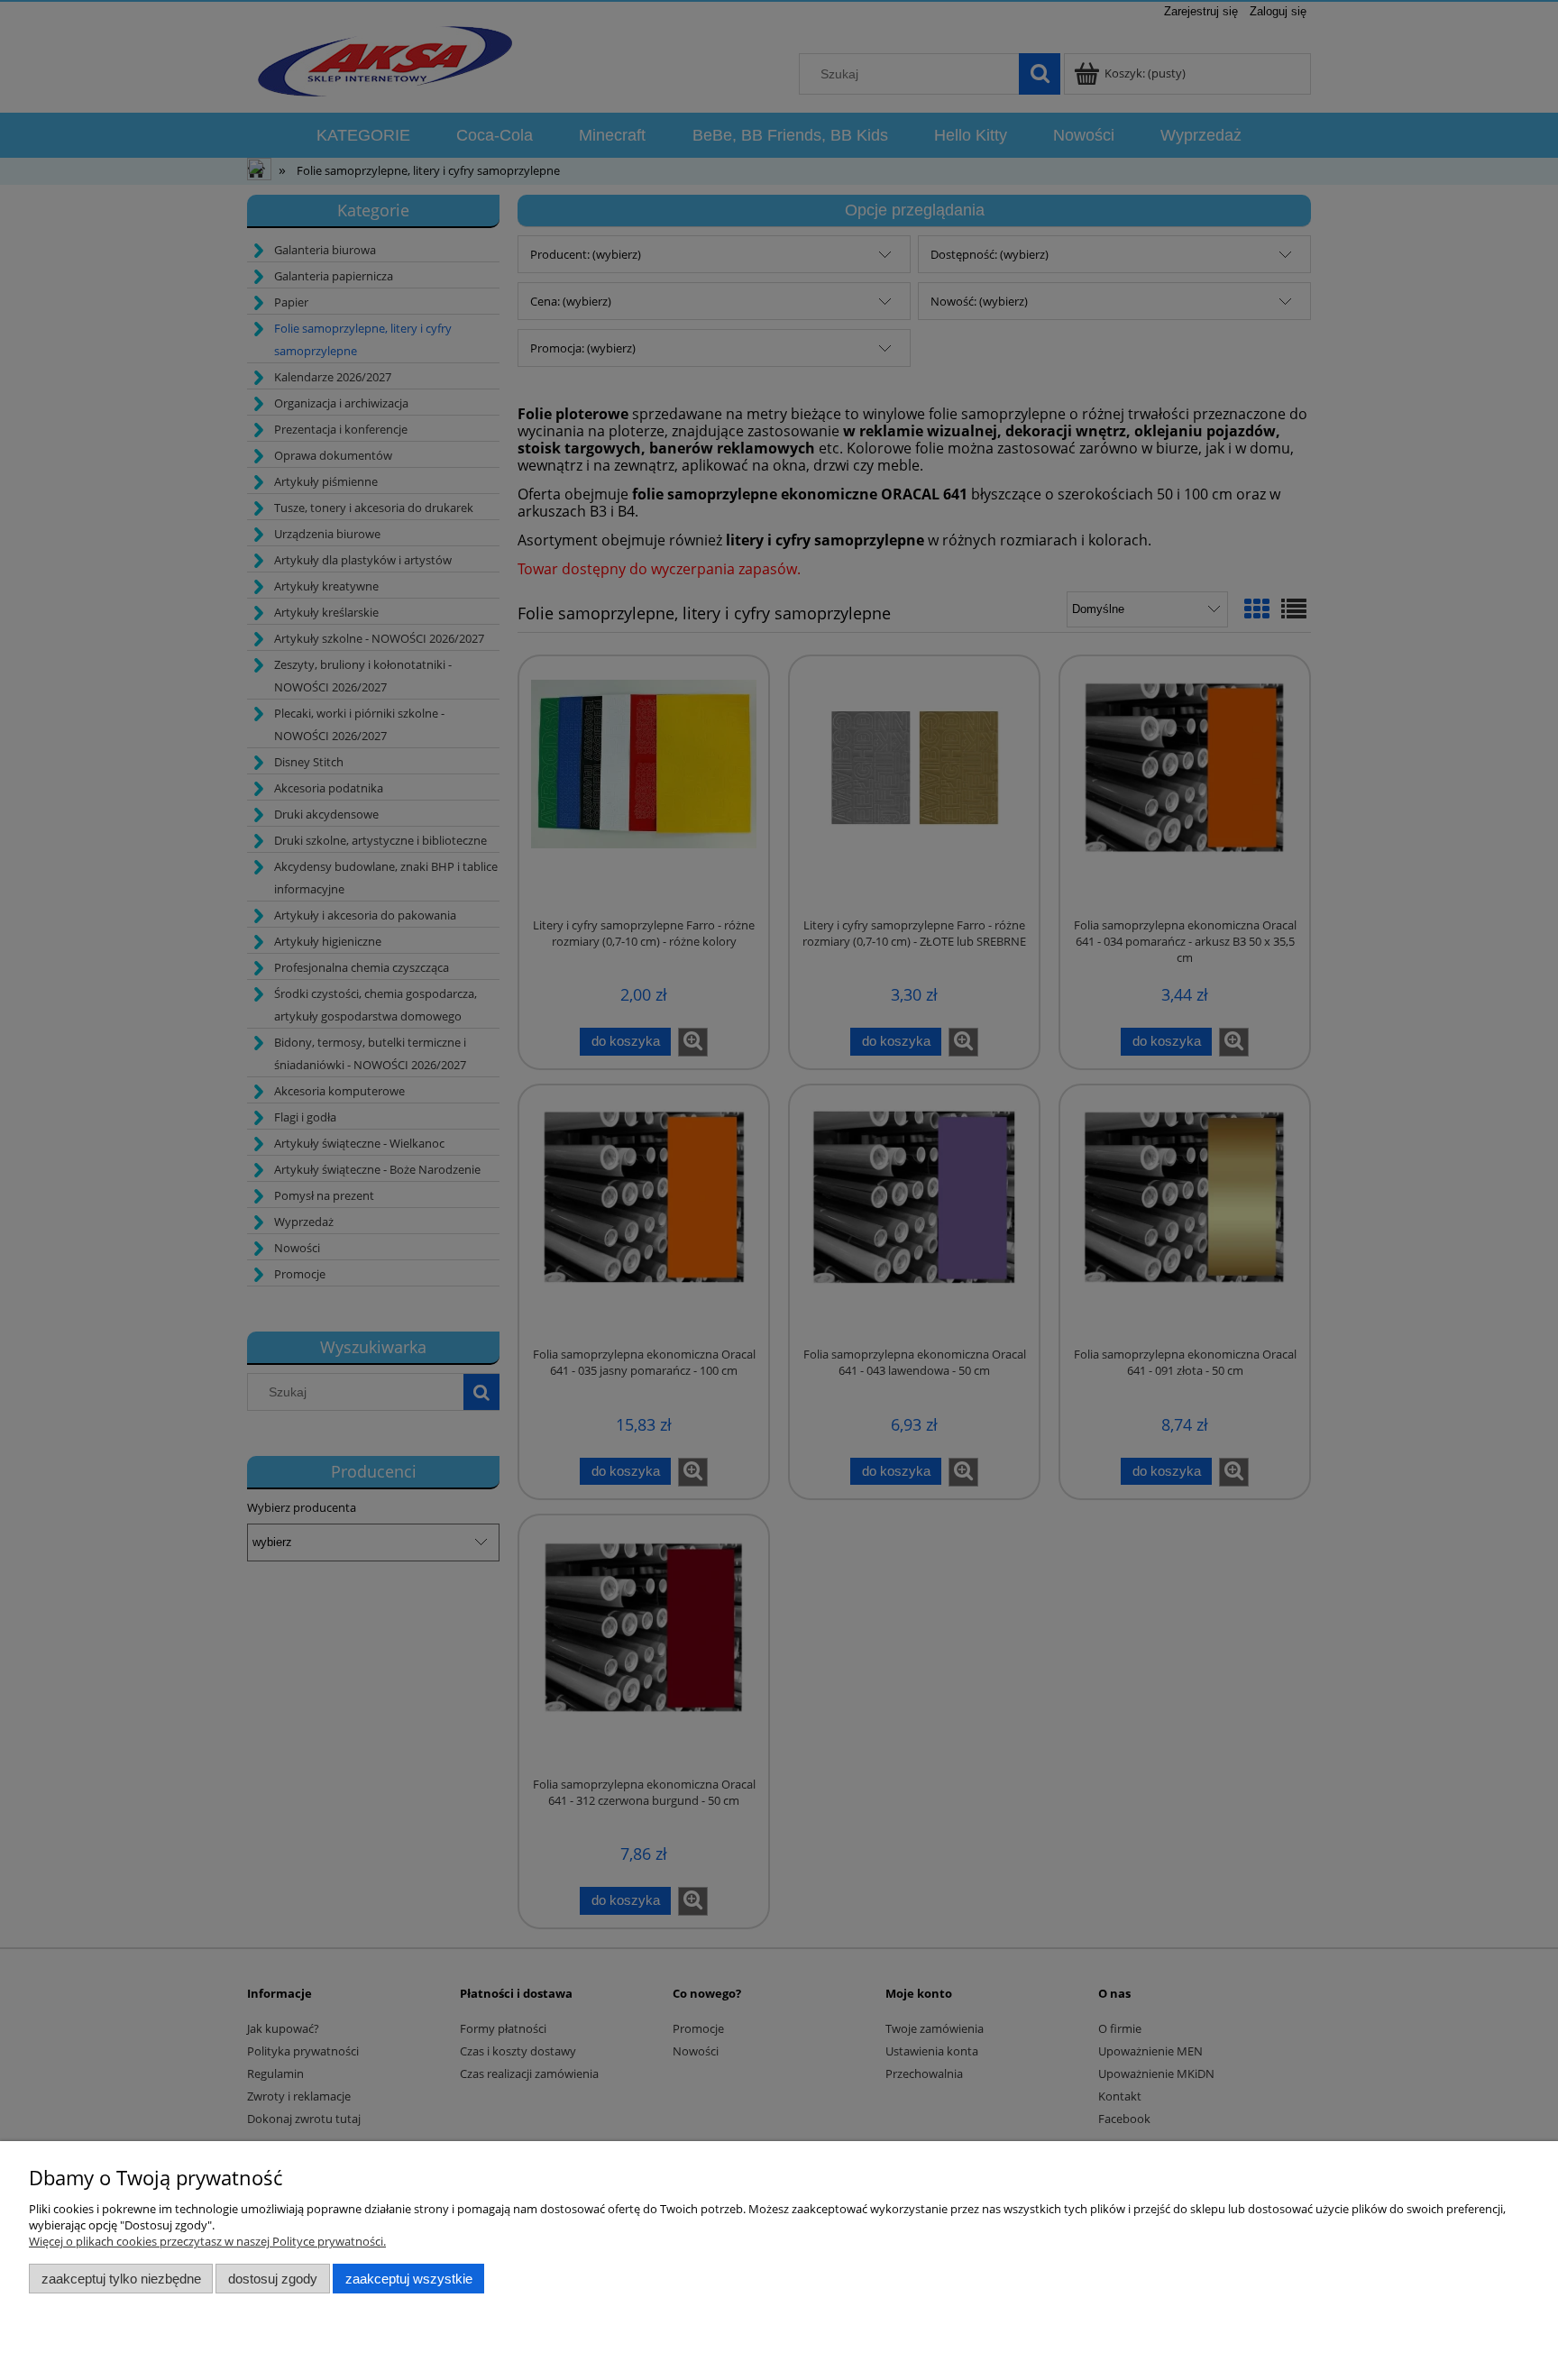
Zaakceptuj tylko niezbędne (121, 2279)
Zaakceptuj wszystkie (409, 2279)
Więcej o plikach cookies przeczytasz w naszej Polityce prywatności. (207, 2241)
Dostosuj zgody (273, 2279)
